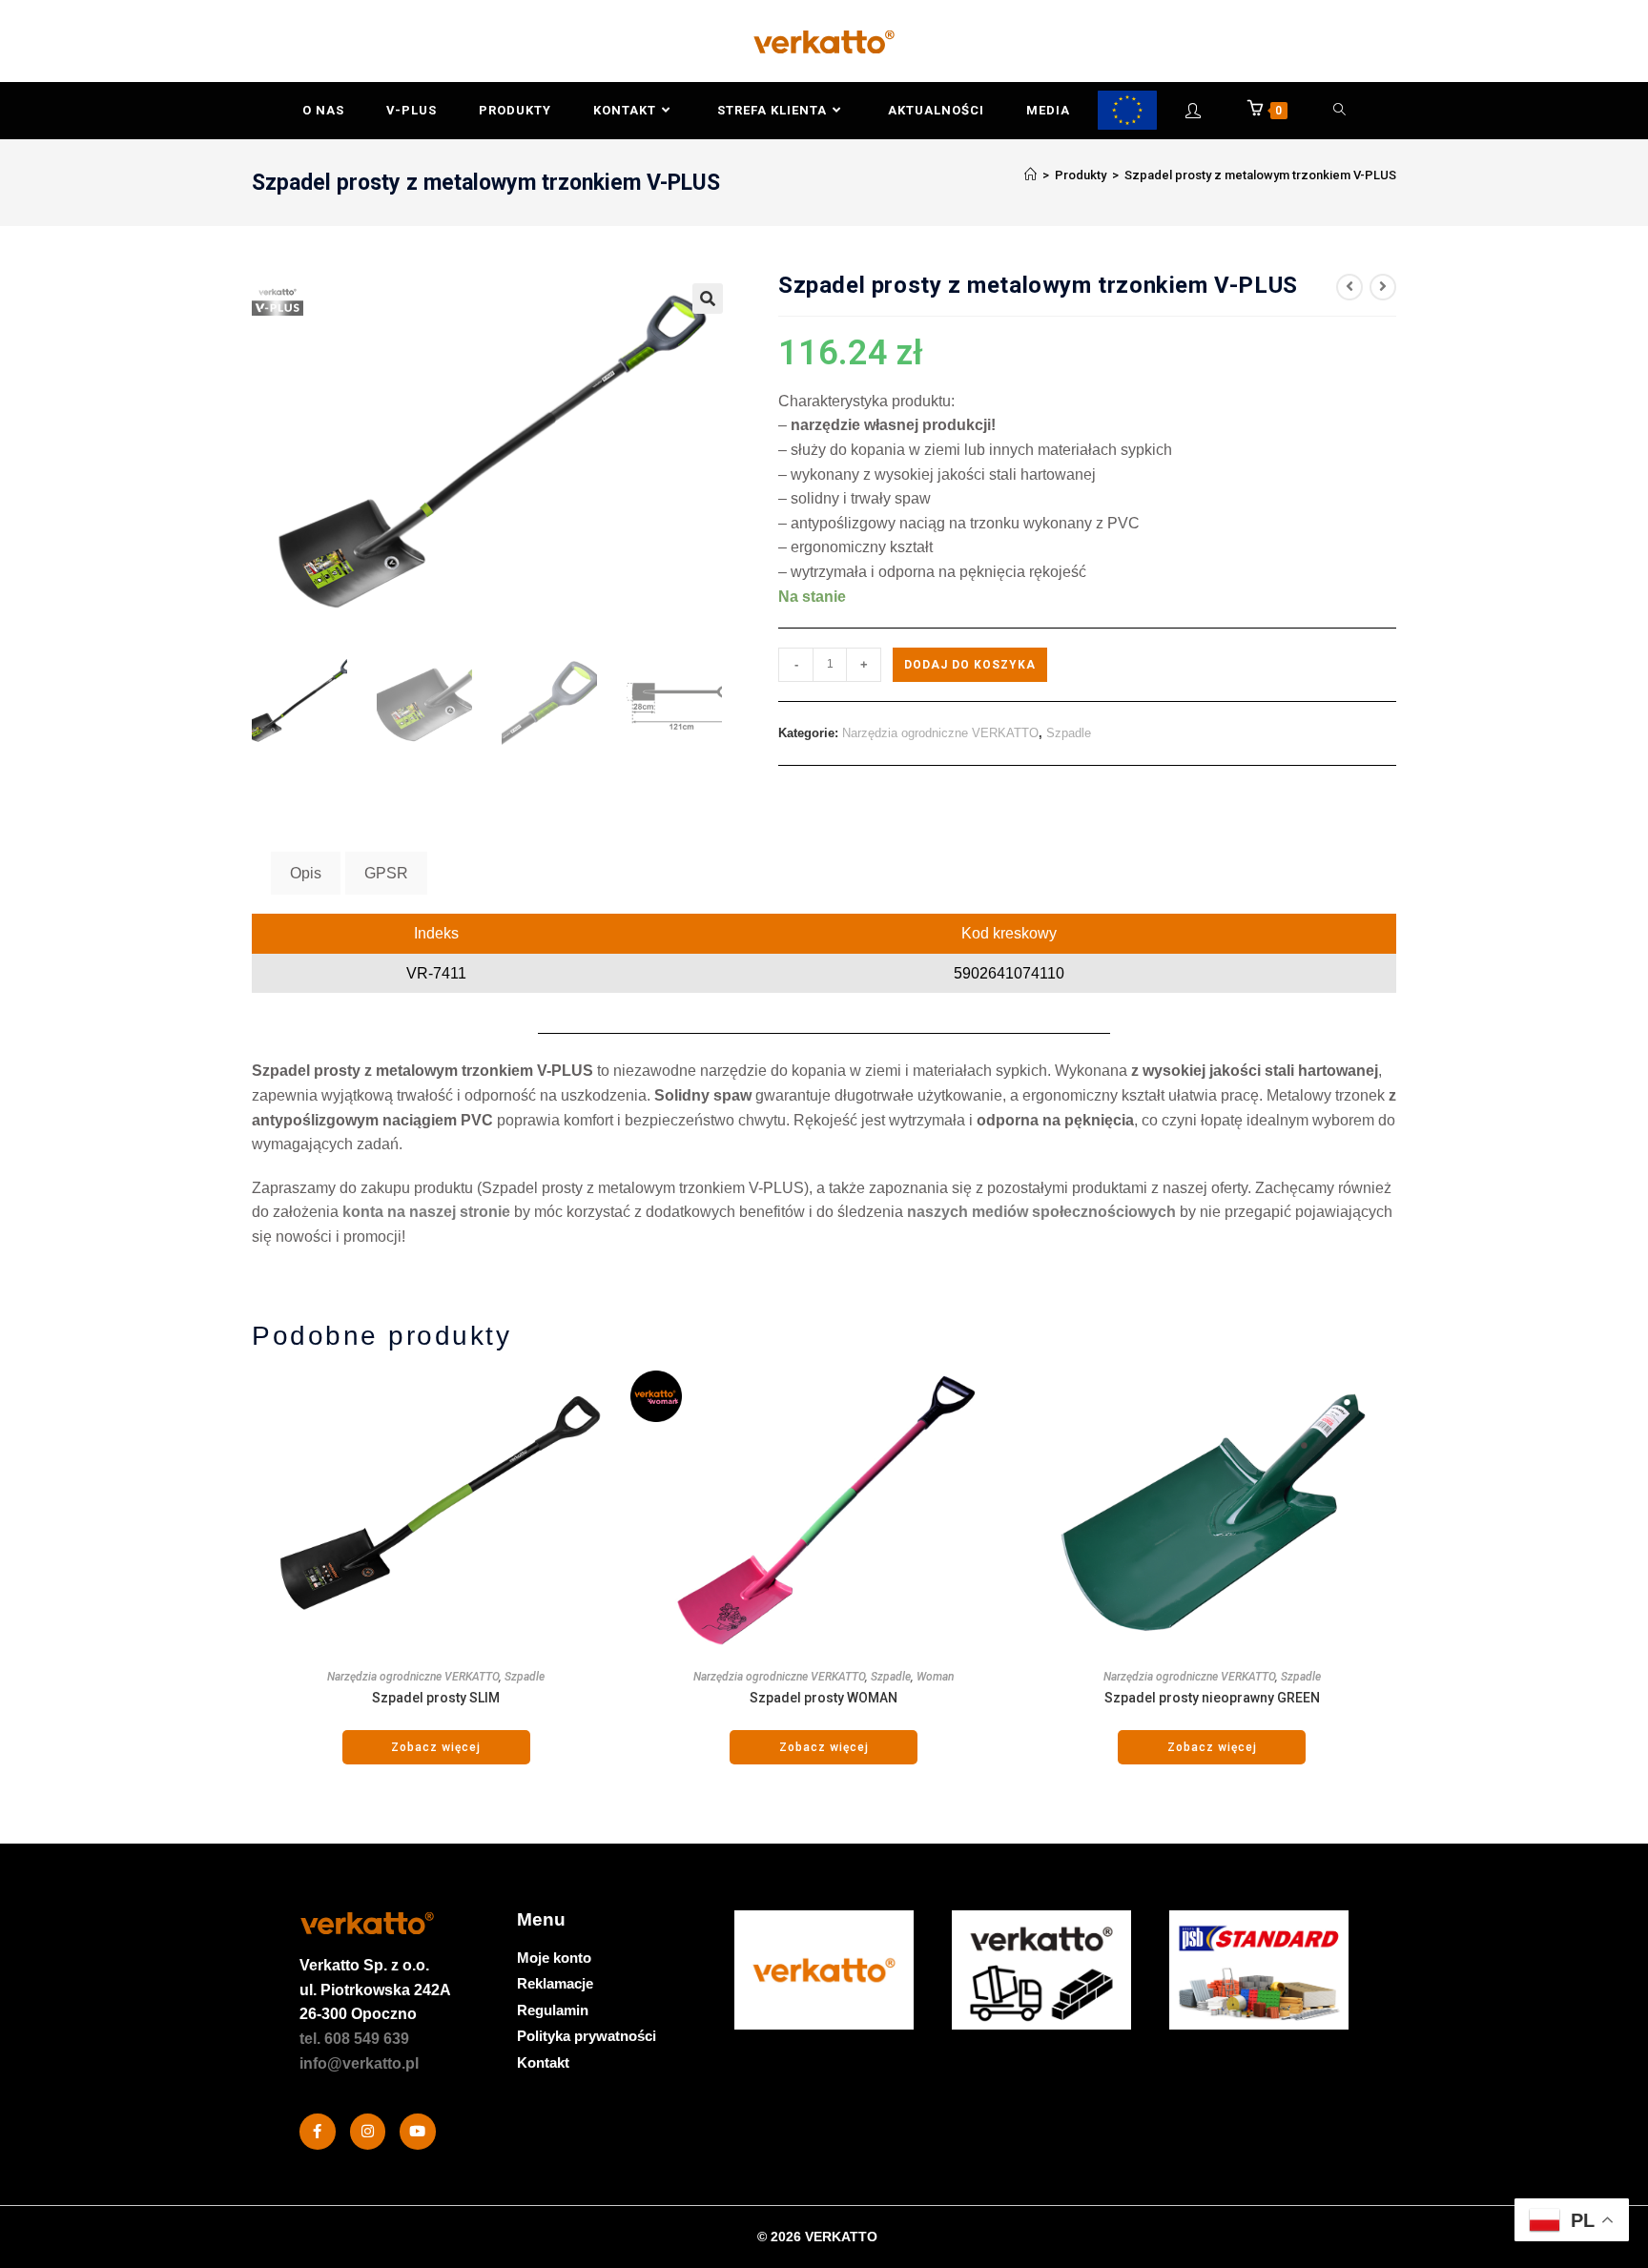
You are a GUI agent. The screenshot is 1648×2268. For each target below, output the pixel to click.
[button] (708, 299)
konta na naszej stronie (426, 1212)
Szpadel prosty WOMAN (824, 1698)
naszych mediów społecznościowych (1041, 1212)
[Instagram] (368, 2132)
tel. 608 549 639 (354, 2039)
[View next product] (1383, 287)
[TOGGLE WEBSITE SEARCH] (1340, 111)
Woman (935, 1677)
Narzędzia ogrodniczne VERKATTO (940, 733)
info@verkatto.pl (359, 2063)
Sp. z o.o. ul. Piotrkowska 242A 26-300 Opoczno (375, 1990)
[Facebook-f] (318, 2132)
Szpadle (1069, 733)
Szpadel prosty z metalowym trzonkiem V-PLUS (1260, 175)
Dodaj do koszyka (970, 665)
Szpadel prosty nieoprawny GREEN (1212, 1698)
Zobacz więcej (436, 1747)
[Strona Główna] (1030, 175)
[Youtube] (418, 2132)
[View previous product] (1349, 287)
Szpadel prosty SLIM (436, 1698)
